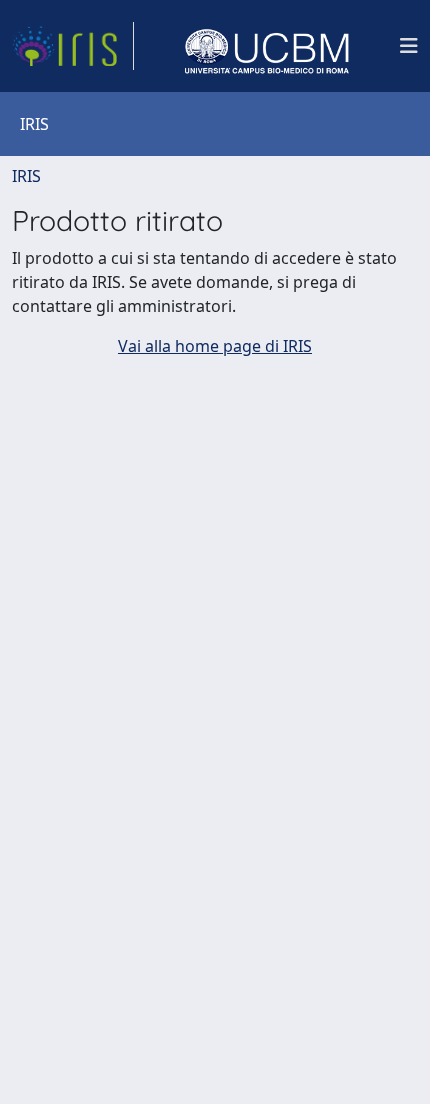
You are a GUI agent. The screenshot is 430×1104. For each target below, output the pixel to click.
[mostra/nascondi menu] (409, 46)
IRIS (26, 176)
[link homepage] (73, 46)
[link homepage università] (267, 46)
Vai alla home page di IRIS (215, 346)
